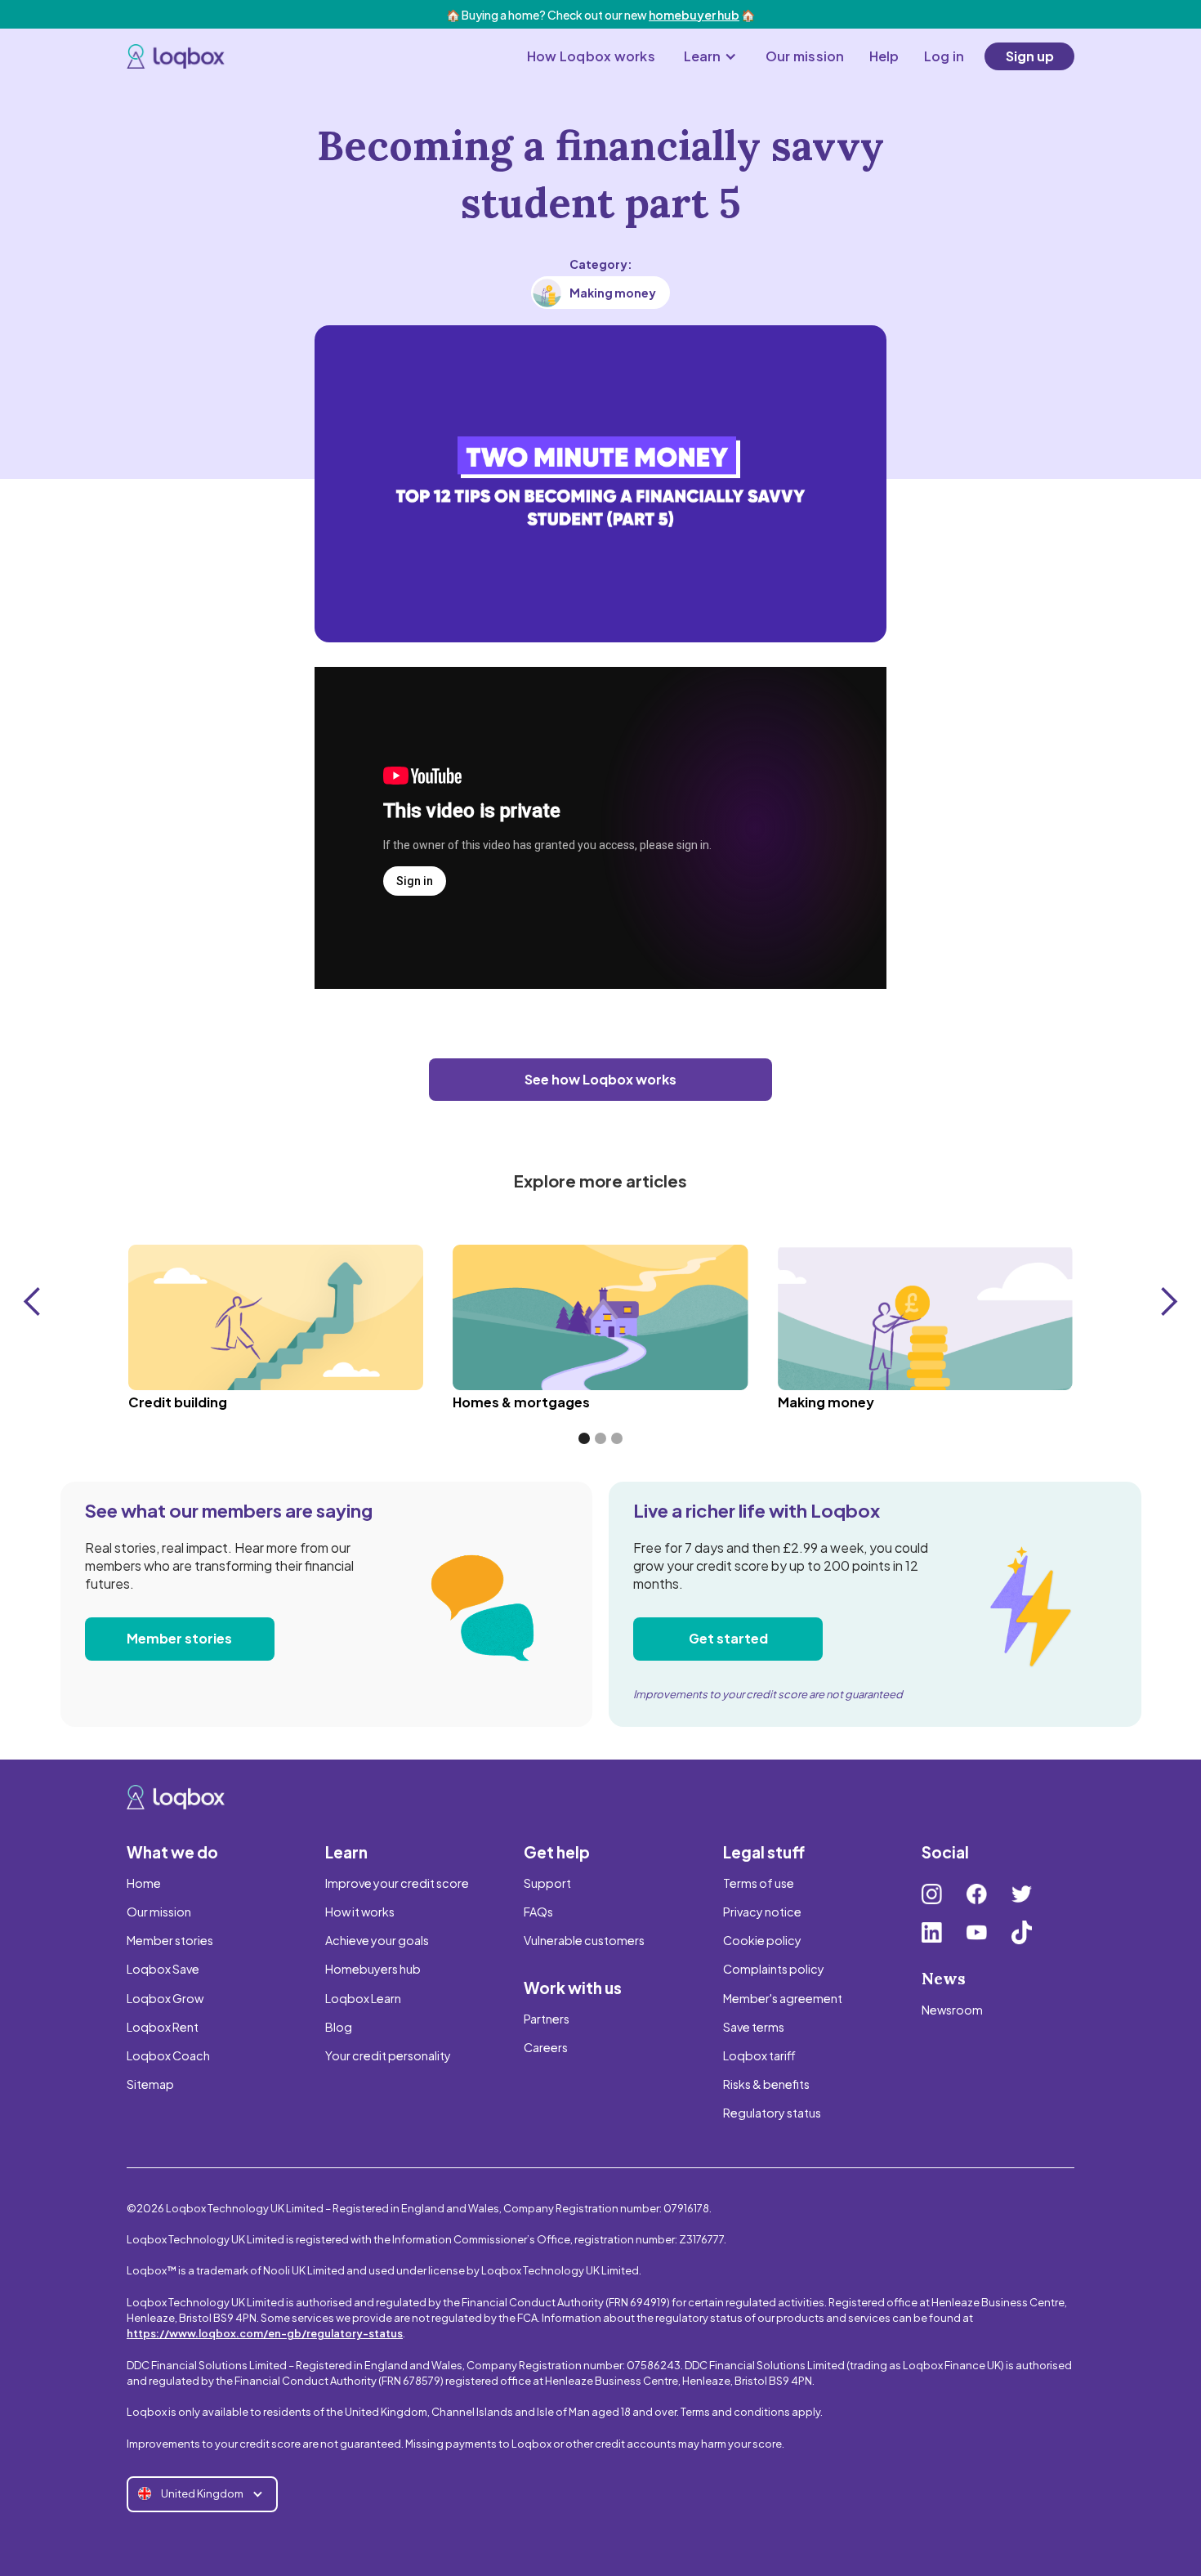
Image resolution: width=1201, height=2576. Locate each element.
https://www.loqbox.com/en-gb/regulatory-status (265, 2333)
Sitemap (150, 2084)
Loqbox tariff (759, 2055)
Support (547, 1883)
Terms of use (759, 1883)
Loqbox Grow (165, 1998)
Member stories (179, 1638)
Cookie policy (762, 1940)
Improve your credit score (397, 1883)
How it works (360, 1912)
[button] (710, 56)
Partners (547, 2019)
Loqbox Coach (168, 2055)
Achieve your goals (377, 1940)
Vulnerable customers (584, 1940)
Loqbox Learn (363, 1998)
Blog (339, 2027)
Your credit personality (388, 2055)
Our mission (805, 56)
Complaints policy (774, 1969)
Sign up (1030, 56)
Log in (944, 56)
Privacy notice (762, 1912)
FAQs (538, 1912)
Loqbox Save (163, 1969)
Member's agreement (783, 1998)
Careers (546, 2047)
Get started (728, 1638)
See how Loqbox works (600, 1079)
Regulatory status (772, 2113)
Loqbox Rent (163, 2027)
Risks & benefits (766, 2084)
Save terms (754, 2027)
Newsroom (952, 2010)
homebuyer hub (694, 15)
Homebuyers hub (373, 1969)
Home (144, 1883)
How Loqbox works (591, 56)
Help (884, 56)
